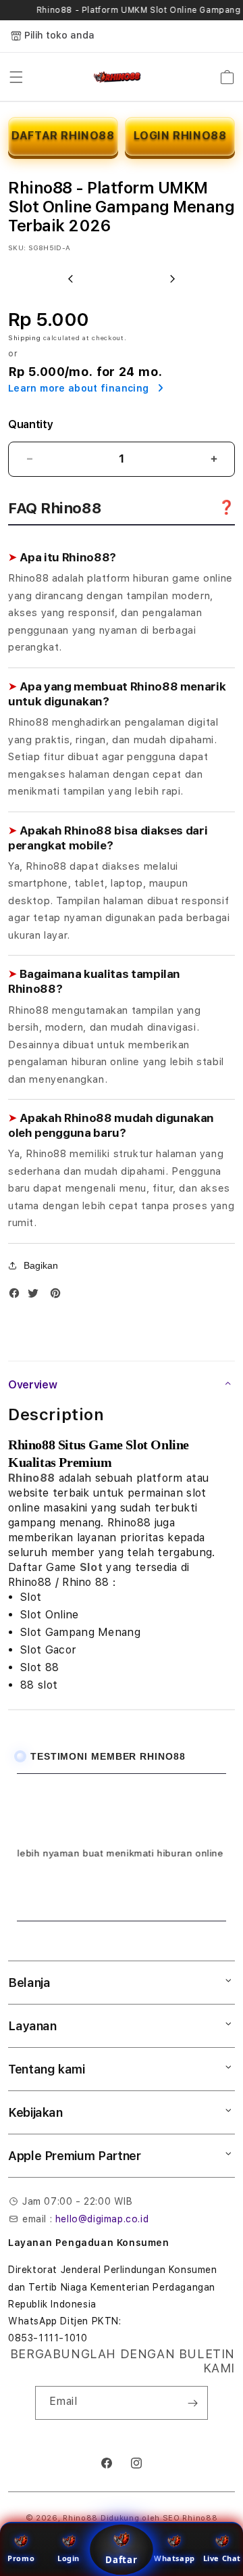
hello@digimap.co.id (102, 2219)
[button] (16, 77)
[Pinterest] (59, 1296)
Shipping (25, 337)
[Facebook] (18, 1296)
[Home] (118, 77)
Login (69, 2558)
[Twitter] (36, 1296)
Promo (21, 2558)
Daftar (122, 2560)
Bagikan (41, 1265)
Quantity (30, 424)
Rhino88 (31, 1478)
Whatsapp (174, 2558)
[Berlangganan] (192, 2403)
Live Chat (222, 2558)
